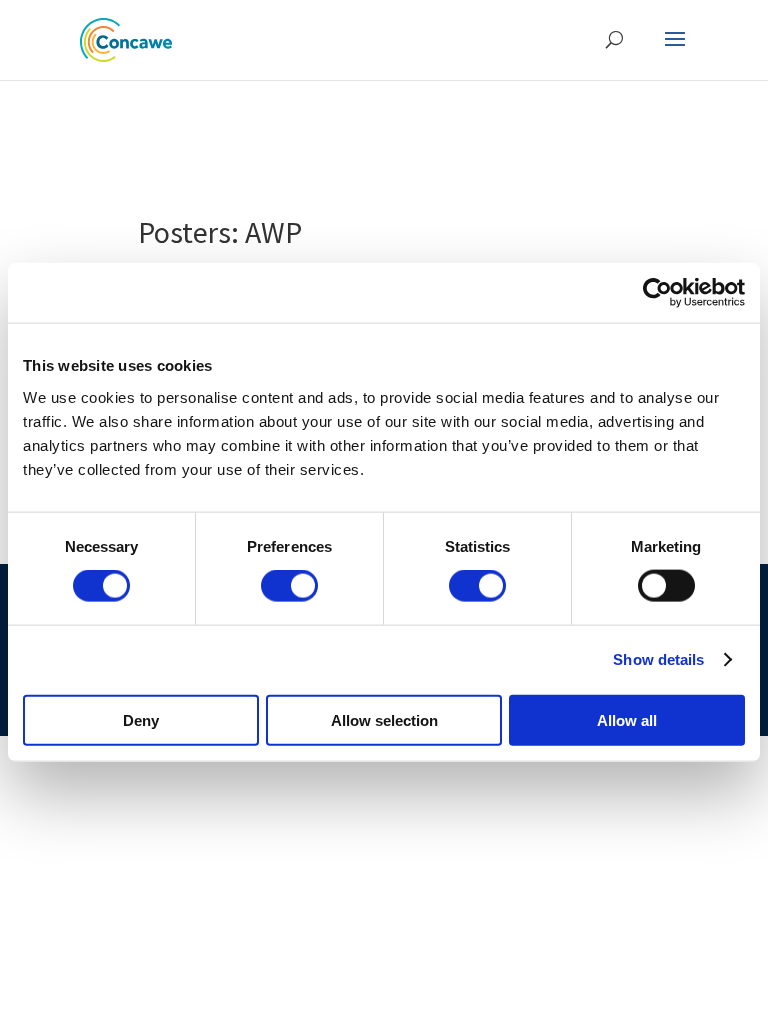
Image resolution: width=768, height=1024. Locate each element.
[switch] (289, 586)
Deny (141, 719)
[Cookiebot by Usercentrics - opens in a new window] (657, 293)
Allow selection (384, 719)
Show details (658, 659)
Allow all (627, 719)
